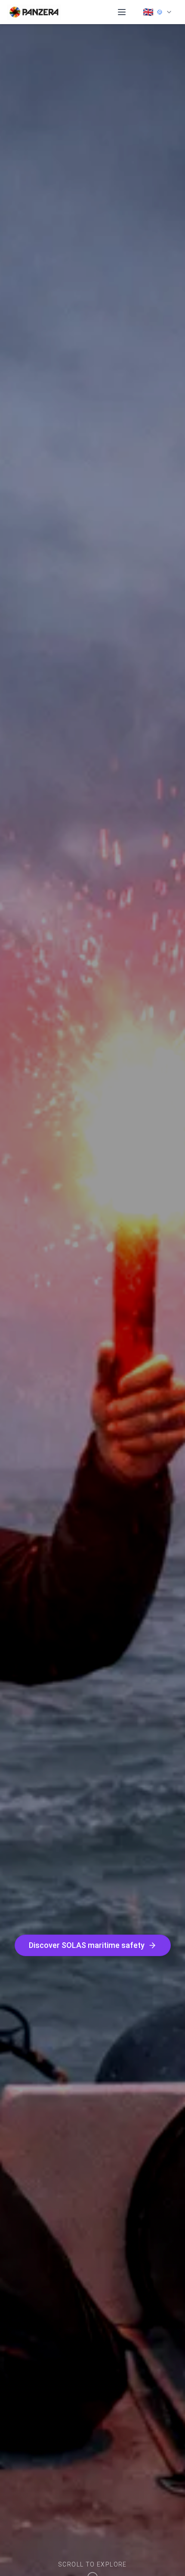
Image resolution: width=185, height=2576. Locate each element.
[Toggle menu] (122, 12)
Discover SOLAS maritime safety (87, 1945)
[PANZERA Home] (34, 12)
